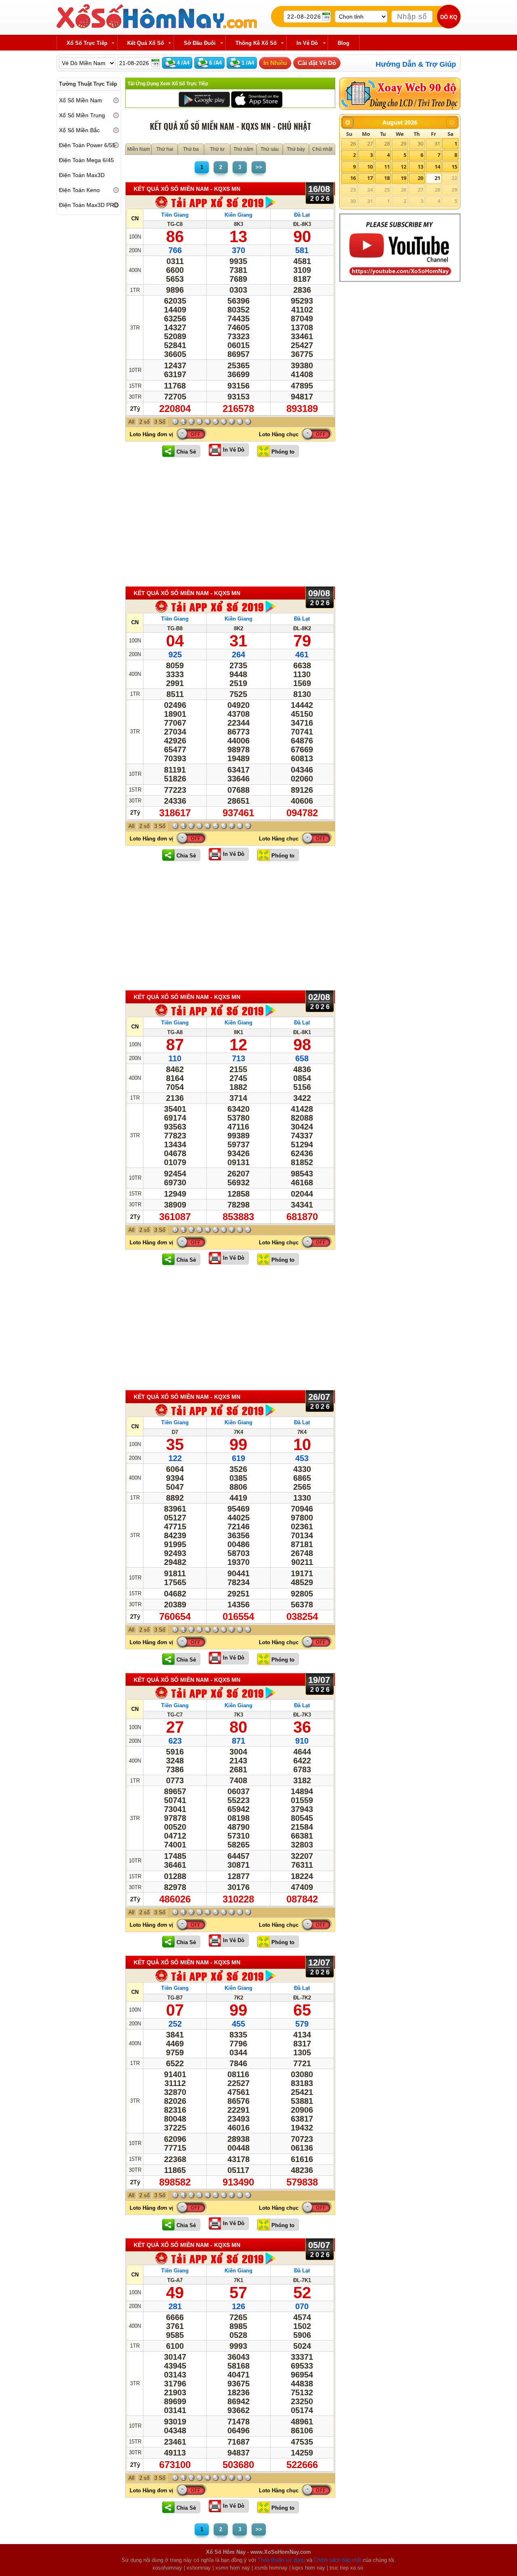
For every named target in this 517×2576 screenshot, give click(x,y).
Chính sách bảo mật (337, 2560)
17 (370, 178)
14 (437, 167)
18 (387, 178)
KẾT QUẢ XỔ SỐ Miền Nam (187, 189)
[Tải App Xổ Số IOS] (256, 99)
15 (454, 167)
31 (437, 144)
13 (420, 167)
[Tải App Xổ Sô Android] (204, 99)
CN (135, 219)
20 (420, 178)
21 (437, 178)
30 (420, 144)
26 (353, 144)
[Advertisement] (230, 522)
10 (370, 167)
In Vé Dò (234, 450)
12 (404, 167)
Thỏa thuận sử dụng (281, 2560)
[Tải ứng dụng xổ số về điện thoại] (216, 202)
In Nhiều (275, 63)
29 (404, 144)
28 (387, 144)
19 (404, 178)
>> (259, 167)
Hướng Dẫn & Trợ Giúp (416, 64)
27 (370, 144)
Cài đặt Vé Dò (317, 63)
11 (387, 167)
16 (353, 178)
